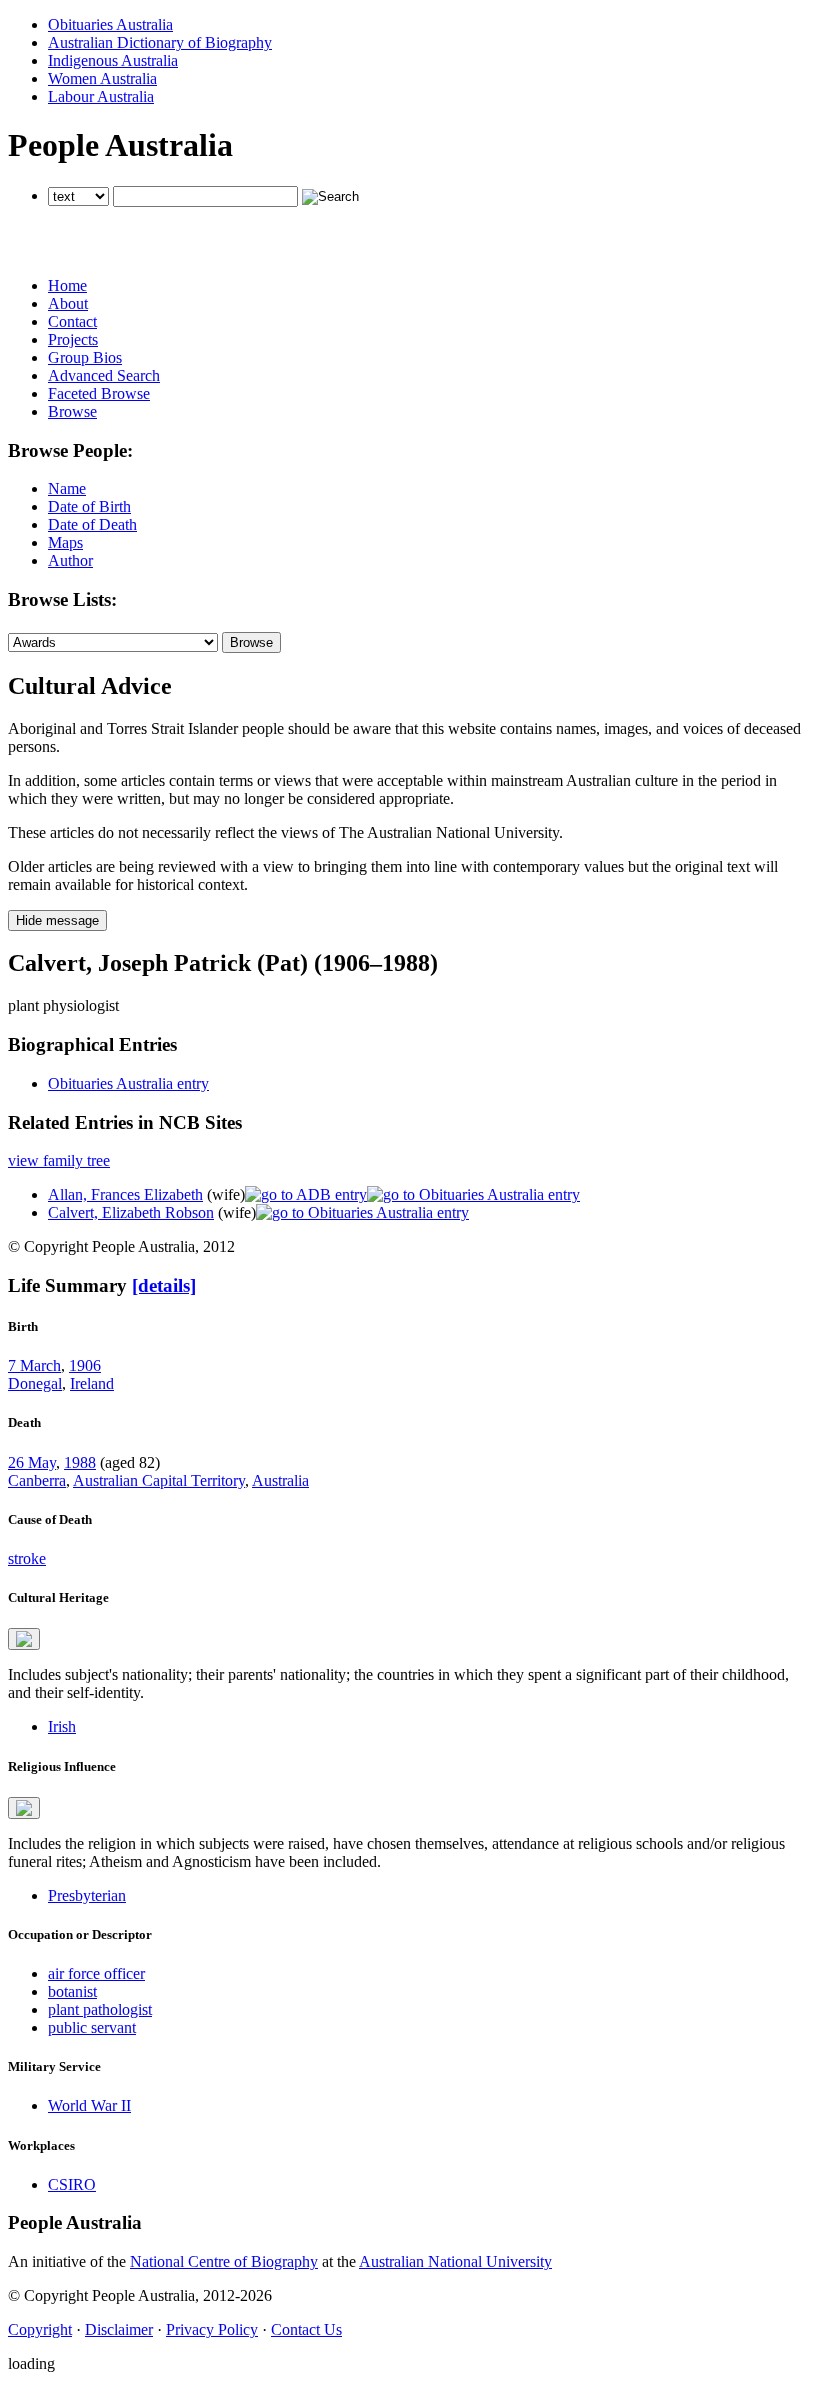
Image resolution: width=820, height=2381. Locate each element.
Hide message (57, 920)
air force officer (96, 1973)
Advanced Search (104, 375)
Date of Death (92, 524)
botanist (72, 1991)
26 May (32, 1462)
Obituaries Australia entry (128, 1083)
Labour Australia (101, 96)
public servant (92, 2027)
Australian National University (455, 2261)
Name (67, 488)
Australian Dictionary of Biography (160, 42)
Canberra (37, 1480)
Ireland (92, 1383)
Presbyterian (87, 1895)
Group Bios (85, 357)
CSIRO (72, 2184)
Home (67, 285)
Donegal (35, 1383)
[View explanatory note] (24, 1639)
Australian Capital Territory (159, 1480)
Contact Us (306, 2329)
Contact (72, 321)
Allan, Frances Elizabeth (125, 1194)
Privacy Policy (212, 2329)
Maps (65, 542)
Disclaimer (119, 2329)
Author (70, 560)
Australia (280, 1480)
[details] (164, 1285)
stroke (27, 1558)
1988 (80, 1462)
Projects (73, 339)
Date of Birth (89, 506)
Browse (72, 411)
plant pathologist (100, 2009)
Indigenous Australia (113, 60)
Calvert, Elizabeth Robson (131, 1212)
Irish (62, 1726)
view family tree (59, 1160)
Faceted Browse (99, 393)
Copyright (40, 2329)
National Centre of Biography (224, 2261)
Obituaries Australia (110, 24)
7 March (34, 1365)
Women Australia (102, 78)
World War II (89, 2105)
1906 (85, 1365)
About (68, 303)
